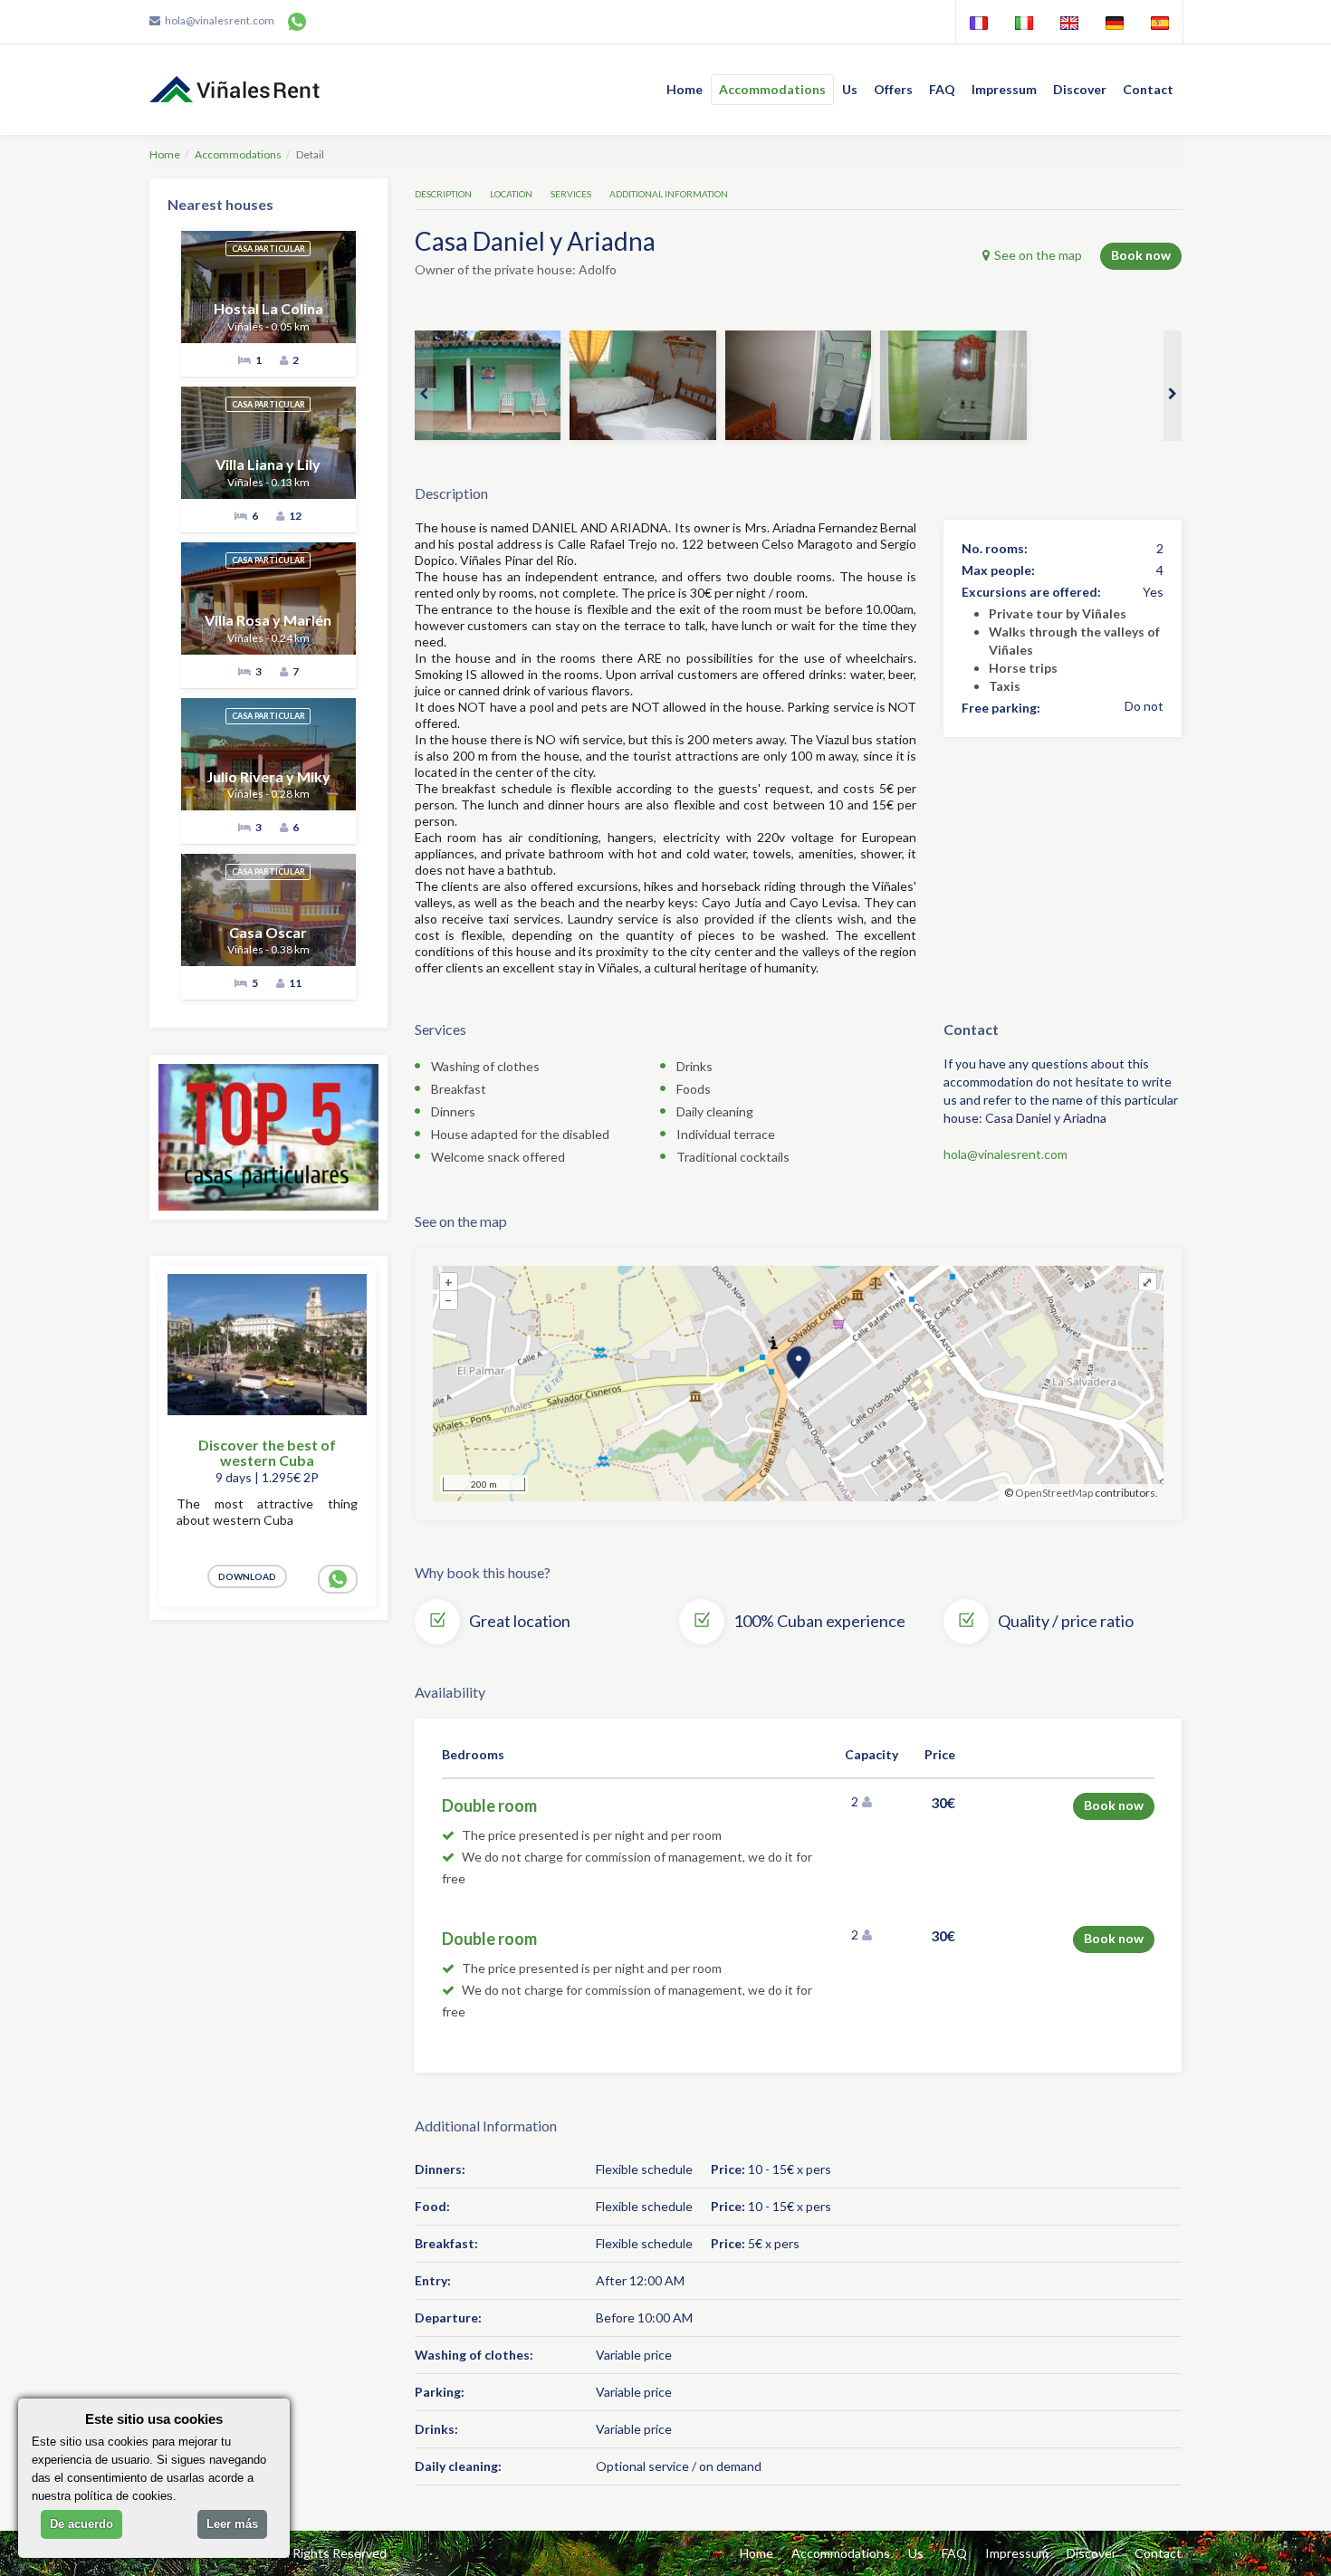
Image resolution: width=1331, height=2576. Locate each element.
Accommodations (772, 89)
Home (685, 89)
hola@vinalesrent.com (220, 20)
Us (850, 89)
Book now (1141, 255)
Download (247, 1576)
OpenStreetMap (1054, 1493)
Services (571, 194)
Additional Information (669, 194)
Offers (893, 89)
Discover (1080, 89)
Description (443, 194)
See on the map (1038, 255)
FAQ (942, 89)
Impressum (1004, 89)
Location (511, 194)
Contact (1148, 89)
